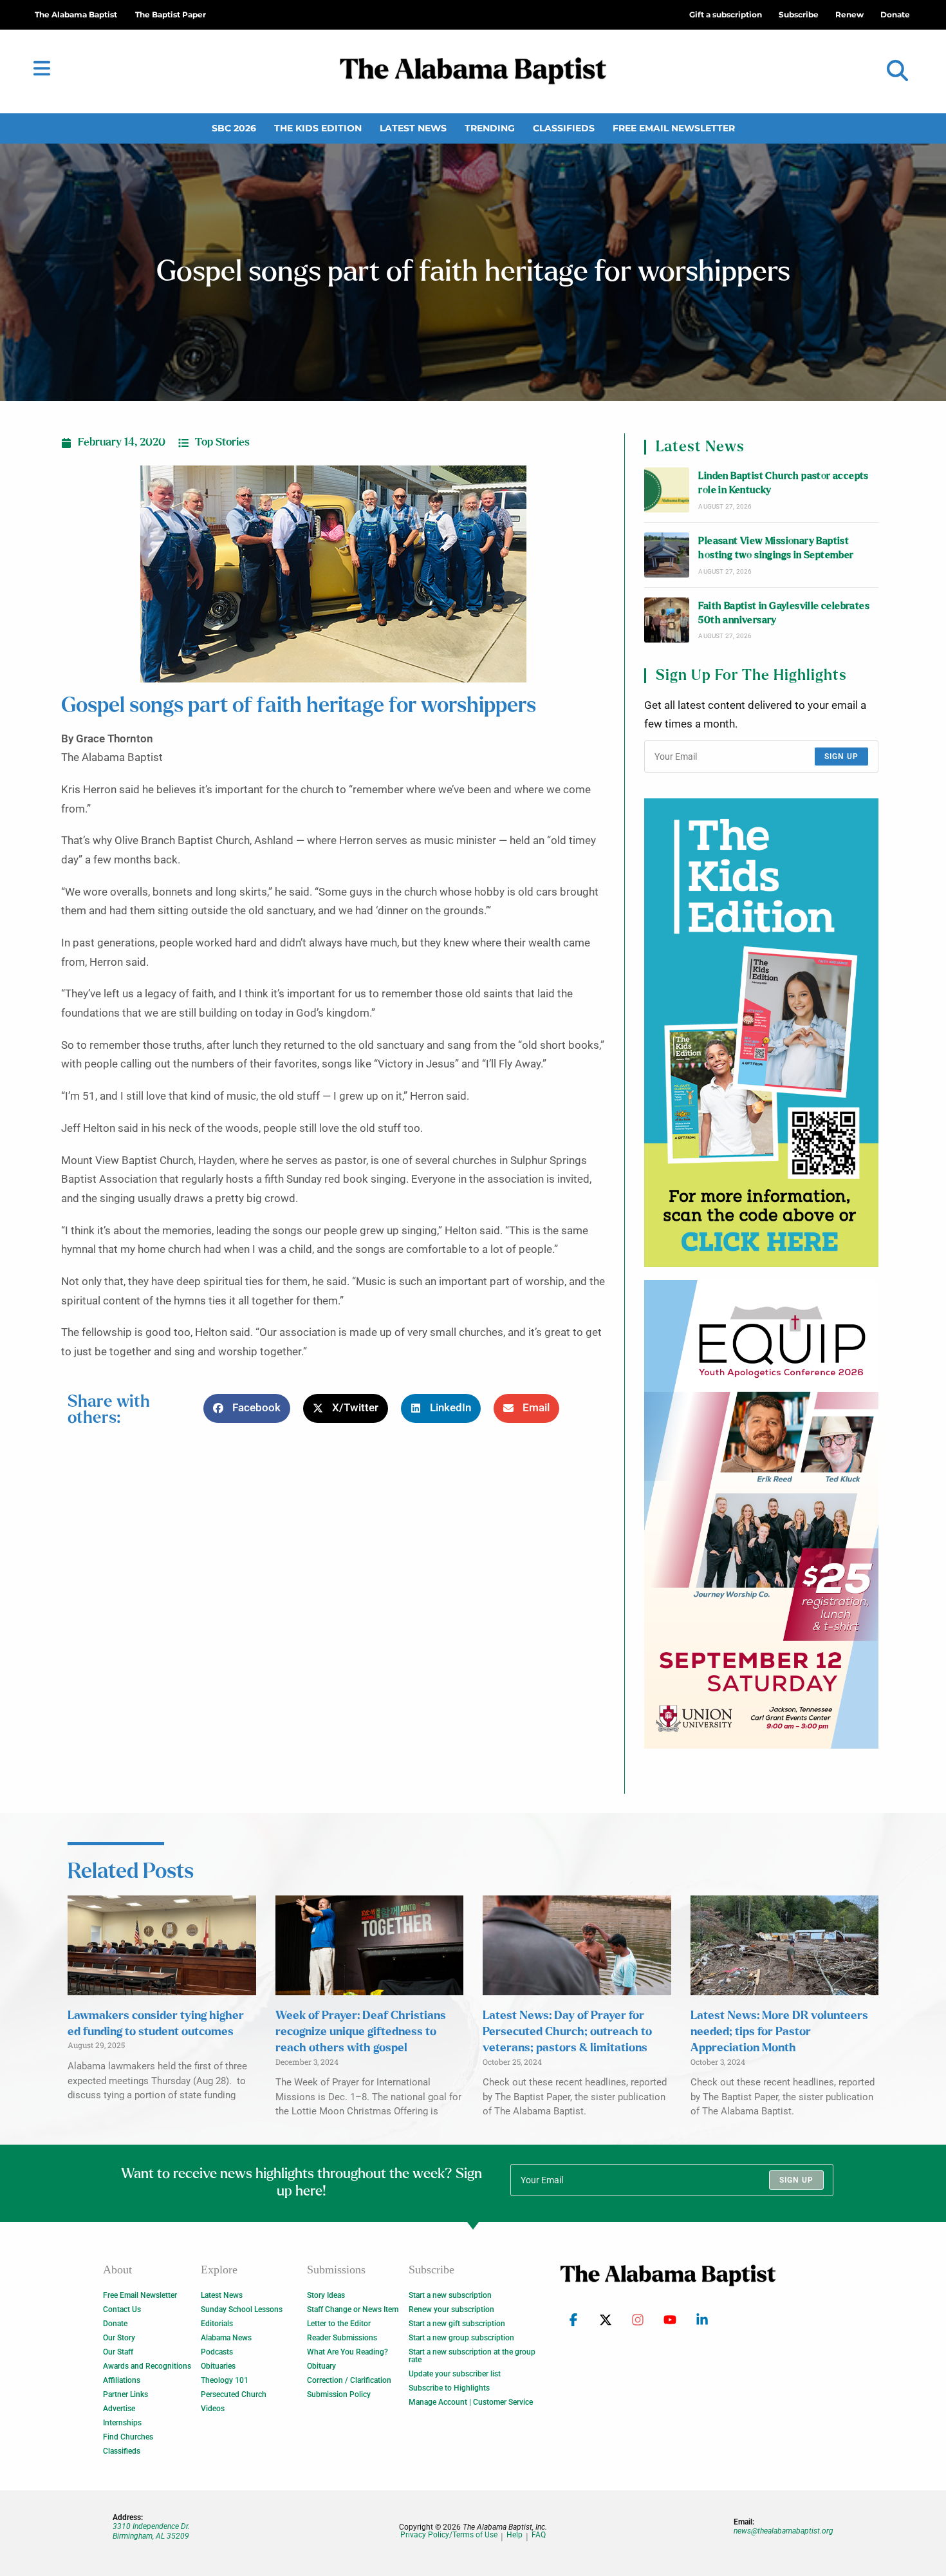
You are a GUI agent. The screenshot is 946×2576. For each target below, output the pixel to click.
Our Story (119, 2338)
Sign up (841, 757)
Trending (490, 128)
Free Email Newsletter (674, 128)
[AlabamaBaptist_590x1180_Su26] (761, 1514)
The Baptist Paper (171, 14)
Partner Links (125, 2394)
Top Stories (222, 442)
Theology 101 (225, 2380)
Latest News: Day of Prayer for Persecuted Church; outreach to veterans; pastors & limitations (567, 2032)
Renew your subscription (451, 2309)
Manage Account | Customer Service (471, 2402)
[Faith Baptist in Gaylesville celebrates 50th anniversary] (667, 620)
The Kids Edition (318, 128)
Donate (115, 2324)
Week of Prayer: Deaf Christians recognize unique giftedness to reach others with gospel (361, 2032)
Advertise (119, 2409)
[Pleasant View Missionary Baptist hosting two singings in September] (667, 555)
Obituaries (218, 2366)
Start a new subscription (450, 2295)
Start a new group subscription (461, 2338)
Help (515, 2535)
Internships (122, 2423)
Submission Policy (339, 2394)
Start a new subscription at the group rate (472, 2356)
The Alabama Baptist (76, 14)
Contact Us (122, 2309)
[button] (897, 71)
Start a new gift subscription (457, 2324)
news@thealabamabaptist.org (784, 2531)
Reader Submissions (342, 2338)
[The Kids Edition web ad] (761, 1033)
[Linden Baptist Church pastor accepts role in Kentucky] (667, 490)
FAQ (539, 2535)
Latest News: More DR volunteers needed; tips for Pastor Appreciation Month (779, 2032)
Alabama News (226, 2338)
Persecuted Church (234, 2394)
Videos (213, 2409)
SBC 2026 (234, 128)
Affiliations (122, 2380)
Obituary (321, 2366)
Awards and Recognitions (147, 2366)
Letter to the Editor (339, 2324)
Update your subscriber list (455, 2374)
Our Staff (118, 2352)
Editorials (217, 2324)
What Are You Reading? (348, 2352)
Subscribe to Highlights (449, 2388)
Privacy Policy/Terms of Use (449, 2535)
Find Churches (128, 2437)
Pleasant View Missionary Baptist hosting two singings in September (776, 548)
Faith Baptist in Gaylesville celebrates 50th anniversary (784, 613)
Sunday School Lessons (242, 2309)
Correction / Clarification (349, 2380)
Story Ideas (326, 2295)
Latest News (413, 128)
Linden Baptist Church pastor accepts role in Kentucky (783, 483)
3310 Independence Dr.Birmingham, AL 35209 (151, 2531)
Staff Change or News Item (353, 2309)
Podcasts (217, 2352)
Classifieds (564, 128)
